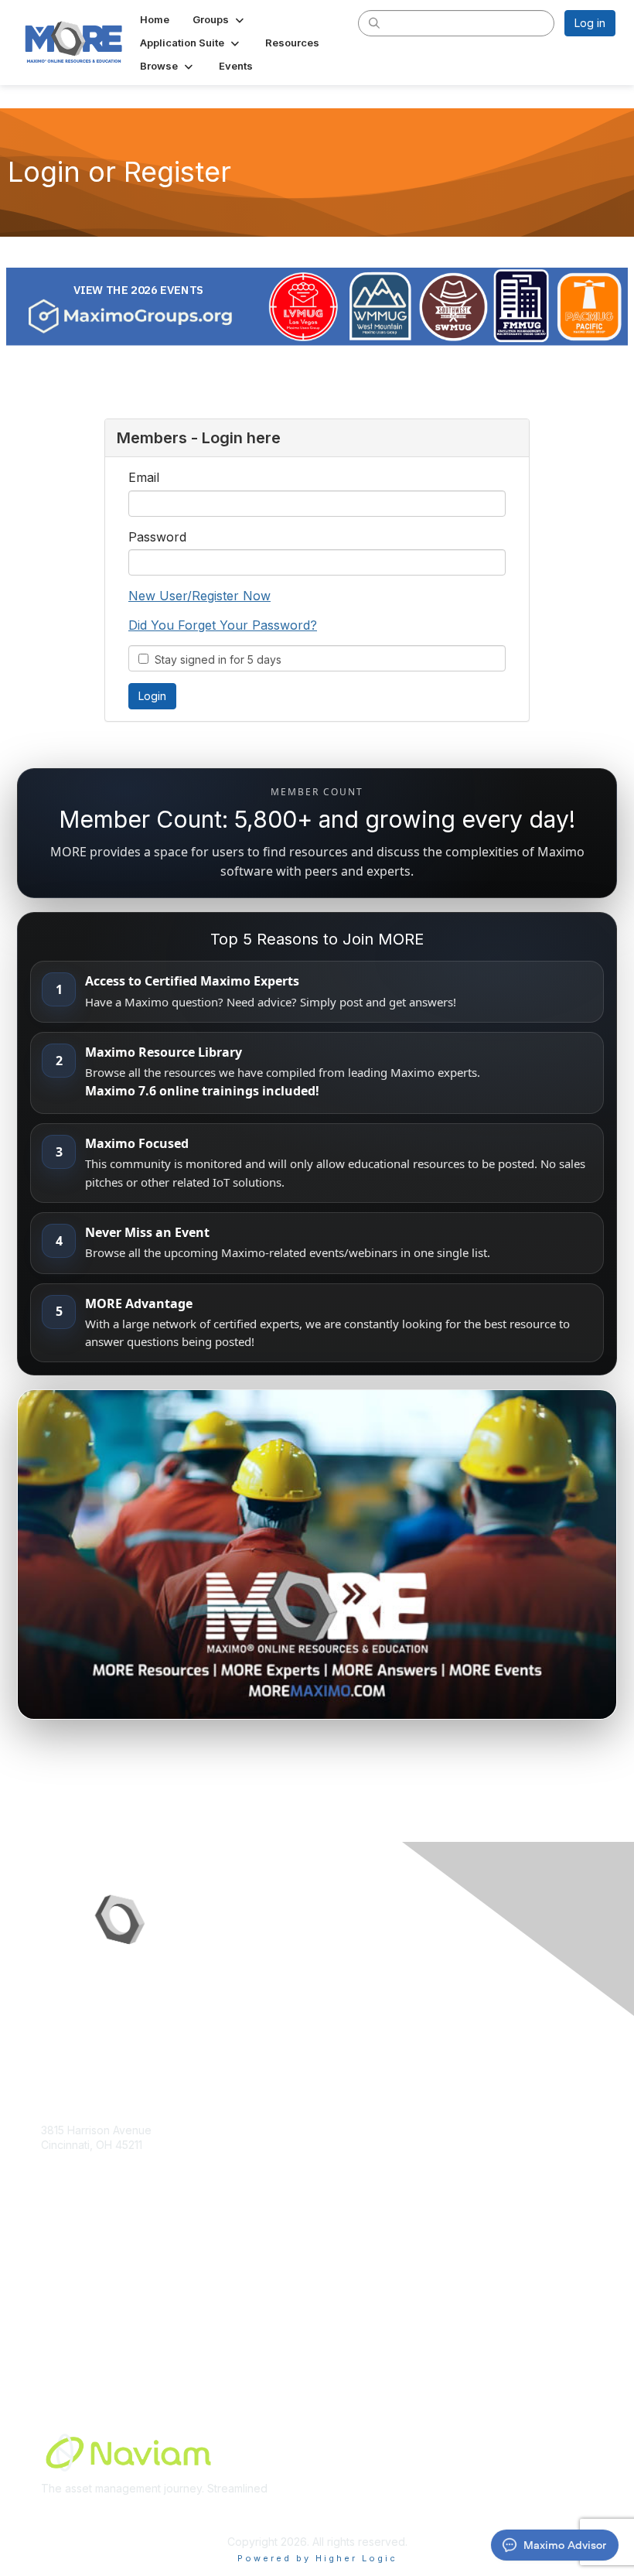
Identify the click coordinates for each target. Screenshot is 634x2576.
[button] (220, 19)
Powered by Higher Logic (317, 2558)
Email (144, 477)
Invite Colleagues (85, 2292)
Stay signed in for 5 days (215, 659)
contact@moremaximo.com (110, 2175)
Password (157, 537)
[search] (374, 22)
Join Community (81, 2277)
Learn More (70, 2307)
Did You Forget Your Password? (223, 625)
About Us (64, 2323)
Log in (590, 23)
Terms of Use (75, 2337)
